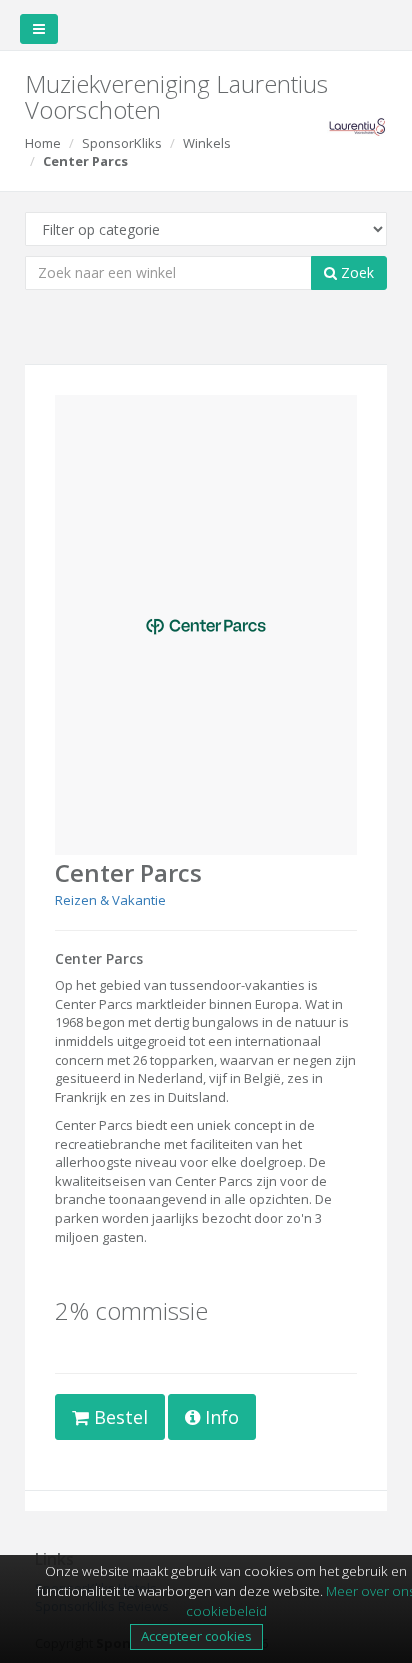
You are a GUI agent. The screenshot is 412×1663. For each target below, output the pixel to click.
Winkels (207, 143)
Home (43, 143)
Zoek (355, 272)
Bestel (118, 1417)
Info (219, 1417)
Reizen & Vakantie (110, 900)
